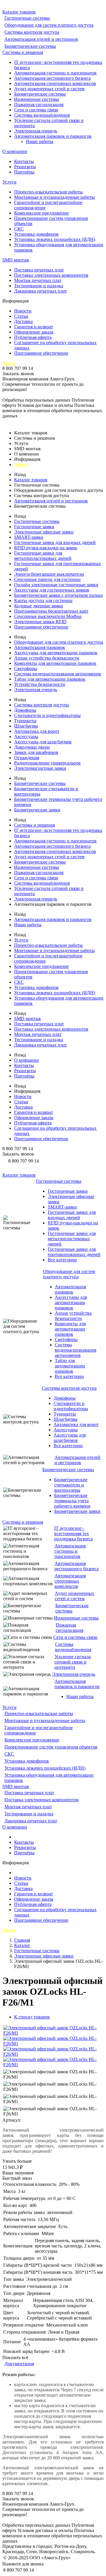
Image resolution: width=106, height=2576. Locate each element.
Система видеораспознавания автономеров (58, 674)
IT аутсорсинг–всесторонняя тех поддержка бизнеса (73, 1533)
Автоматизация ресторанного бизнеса (52, 78)
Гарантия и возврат (34, 327)
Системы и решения (23, 52)
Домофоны (25, 710)
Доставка (23, 321)
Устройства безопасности (40, 684)
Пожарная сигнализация (39, 104)
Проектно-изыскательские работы (48, 192)
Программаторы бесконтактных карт (51, 611)
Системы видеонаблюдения (42, 115)
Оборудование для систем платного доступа (49, 25)
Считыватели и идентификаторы (47, 715)
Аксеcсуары (26, 736)
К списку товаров (32, 2017)
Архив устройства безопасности (47, 658)
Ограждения (27, 758)
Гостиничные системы (27, 18)
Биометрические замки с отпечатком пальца (58, 595)
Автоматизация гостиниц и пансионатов (55, 73)
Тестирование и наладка (39, 286)
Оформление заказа (34, 332)
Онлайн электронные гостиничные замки (56, 585)
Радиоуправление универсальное (47, 763)
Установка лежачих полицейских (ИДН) (55, 239)
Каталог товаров (19, 12)
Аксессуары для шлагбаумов (43, 742)
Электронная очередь (36, 131)
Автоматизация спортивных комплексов (55, 83)
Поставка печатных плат (39, 270)
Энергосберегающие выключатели (49, 574)
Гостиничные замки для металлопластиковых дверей (43, 556)
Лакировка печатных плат (40, 291)
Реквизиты (25, 167)
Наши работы (40, 141)
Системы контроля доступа (32, 32)
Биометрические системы (30, 46)
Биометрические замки (37, 810)
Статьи (21, 316)
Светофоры (26, 668)
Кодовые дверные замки (39, 606)
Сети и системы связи (36, 110)
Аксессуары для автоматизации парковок (56, 653)
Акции (9, 363)
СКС (19, 229)
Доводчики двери (32, 747)
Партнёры (24, 172)
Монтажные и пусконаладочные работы (54, 197)
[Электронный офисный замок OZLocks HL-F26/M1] (53, 2033)
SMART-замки (29, 537)
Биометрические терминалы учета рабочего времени (72, 1501)
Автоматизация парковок (40, 647)
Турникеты (25, 721)
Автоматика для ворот (37, 731)
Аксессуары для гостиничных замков (52, 590)
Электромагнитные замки (40, 768)
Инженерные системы (37, 99)
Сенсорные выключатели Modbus (48, 616)
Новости (23, 311)
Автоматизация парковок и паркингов (53, 136)
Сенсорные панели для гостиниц (47, 579)
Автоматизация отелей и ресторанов (41, 39)
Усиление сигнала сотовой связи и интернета (73, 1662)
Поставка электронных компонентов (51, 275)
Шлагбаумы (26, 726)
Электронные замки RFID (40, 622)
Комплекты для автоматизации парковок (55, 663)
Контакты (24, 161)
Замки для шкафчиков (36, 752)
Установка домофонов (36, 234)
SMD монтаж (16, 260)
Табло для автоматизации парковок (50, 679)
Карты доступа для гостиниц (43, 600)
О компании (15, 151)
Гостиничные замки (34, 527)
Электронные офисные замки (44, 532)
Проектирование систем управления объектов (51, 1747)
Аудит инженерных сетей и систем (49, 89)
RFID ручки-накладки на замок (46, 548)
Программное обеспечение (41, 353)
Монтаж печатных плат (38, 280)
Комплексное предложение (42, 213)
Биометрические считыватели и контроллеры (71, 1485)
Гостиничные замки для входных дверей (55, 542)
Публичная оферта (33, 337)
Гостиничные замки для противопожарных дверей (74, 1252)
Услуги (9, 182)
